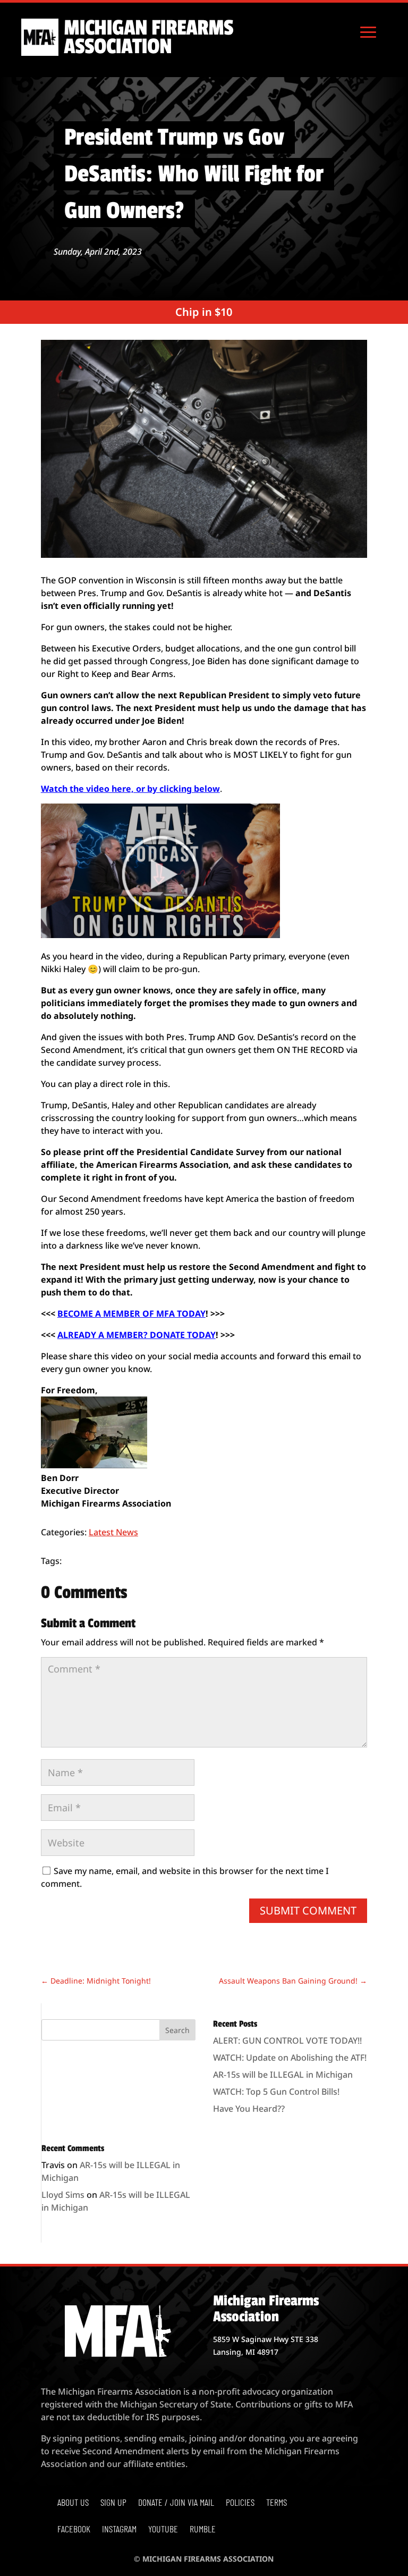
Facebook (74, 2530)
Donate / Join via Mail (176, 2503)
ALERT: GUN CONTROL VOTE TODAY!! (287, 2040)
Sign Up (113, 2503)
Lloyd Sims (63, 2195)
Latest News (113, 1532)
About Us (73, 2503)
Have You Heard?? (249, 2109)
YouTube (163, 2530)
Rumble (203, 2530)
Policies (240, 2503)
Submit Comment (308, 1910)
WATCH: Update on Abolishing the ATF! (290, 2058)
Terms (277, 2503)
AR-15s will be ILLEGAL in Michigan (283, 2075)
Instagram (119, 2530)
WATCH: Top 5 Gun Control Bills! (276, 2092)
